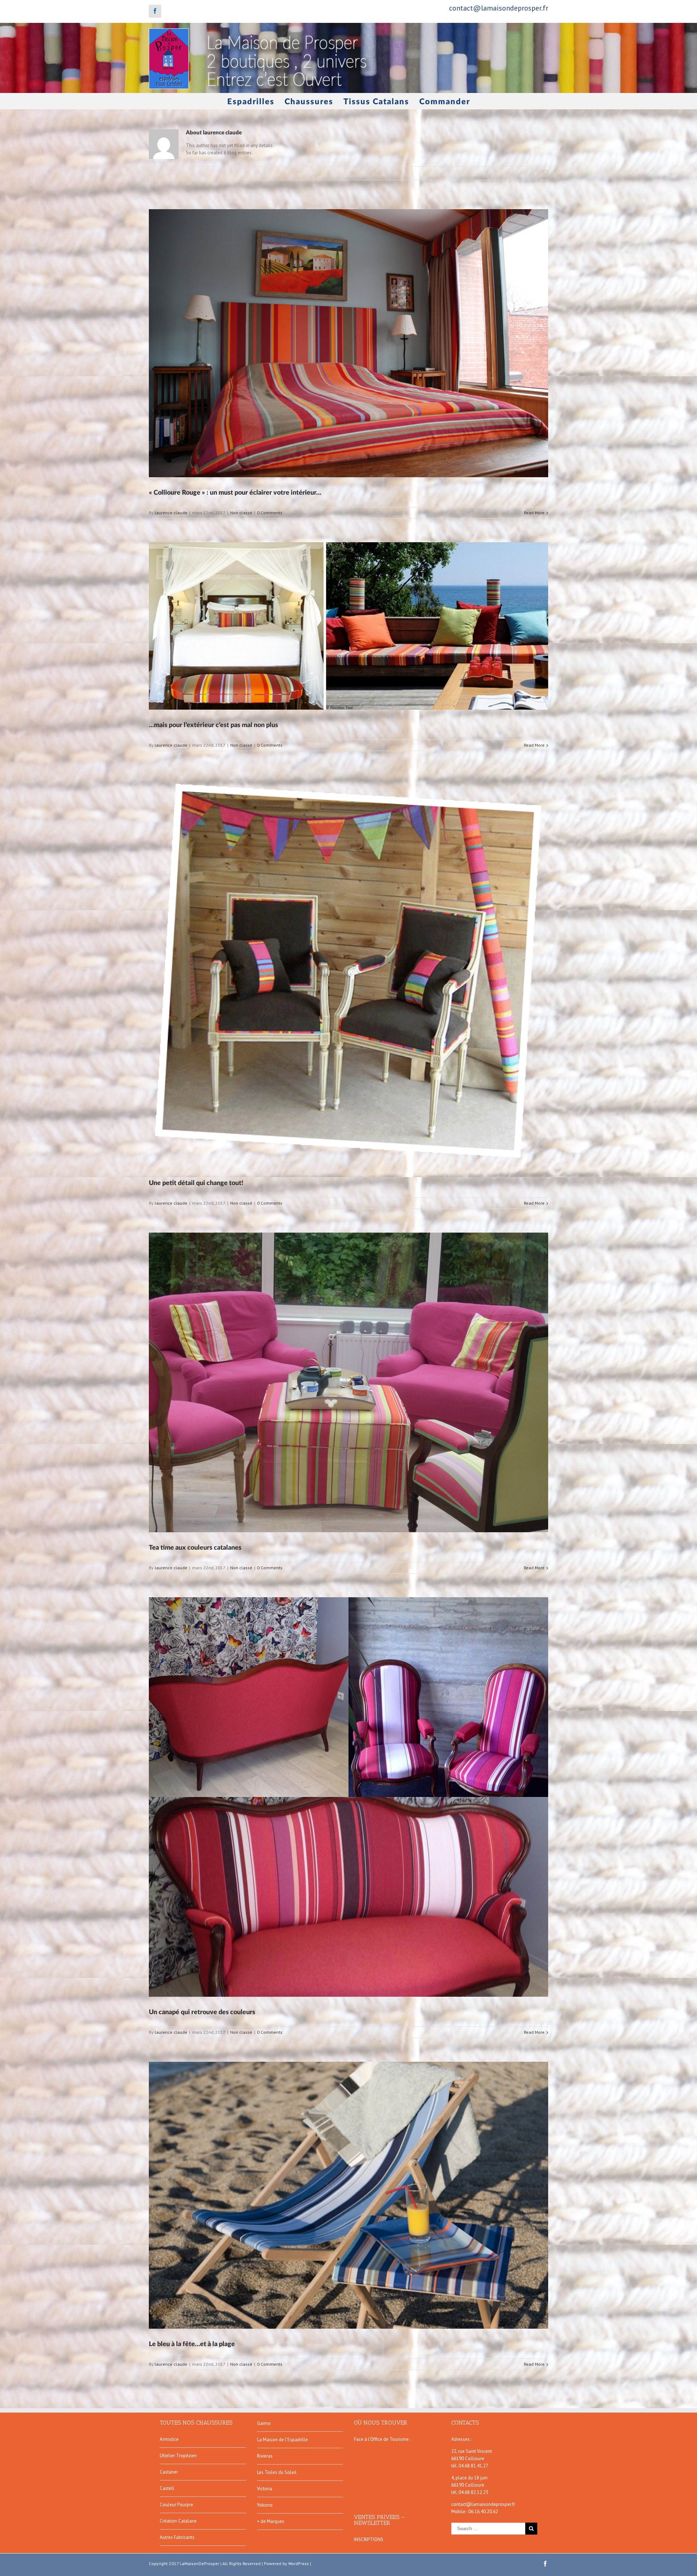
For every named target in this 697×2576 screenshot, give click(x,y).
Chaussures (309, 102)
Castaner (169, 2472)
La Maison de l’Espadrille (282, 2440)
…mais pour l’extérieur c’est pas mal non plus (213, 725)
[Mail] (545, 173)
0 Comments (270, 513)
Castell (167, 2488)
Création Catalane (178, 2521)
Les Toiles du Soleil (277, 2472)
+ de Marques (271, 2521)
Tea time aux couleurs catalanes (195, 1548)
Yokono (265, 2505)
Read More (534, 513)
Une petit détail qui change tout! (196, 1183)
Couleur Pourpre (176, 2505)
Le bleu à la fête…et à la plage (192, 2344)
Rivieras (265, 2456)
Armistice (169, 2439)
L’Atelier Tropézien (178, 2456)
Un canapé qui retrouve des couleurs (202, 2012)
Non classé (241, 513)
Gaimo (264, 2423)
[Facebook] (155, 11)
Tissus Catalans (376, 102)
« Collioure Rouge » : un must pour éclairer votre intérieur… (235, 493)
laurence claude (171, 513)
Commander (445, 102)
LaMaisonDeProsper (199, 2563)
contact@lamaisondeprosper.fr (499, 8)
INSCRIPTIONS (369, 2540)
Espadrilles (251, 102)
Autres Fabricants (177, 2537)
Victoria (265, 2489)
